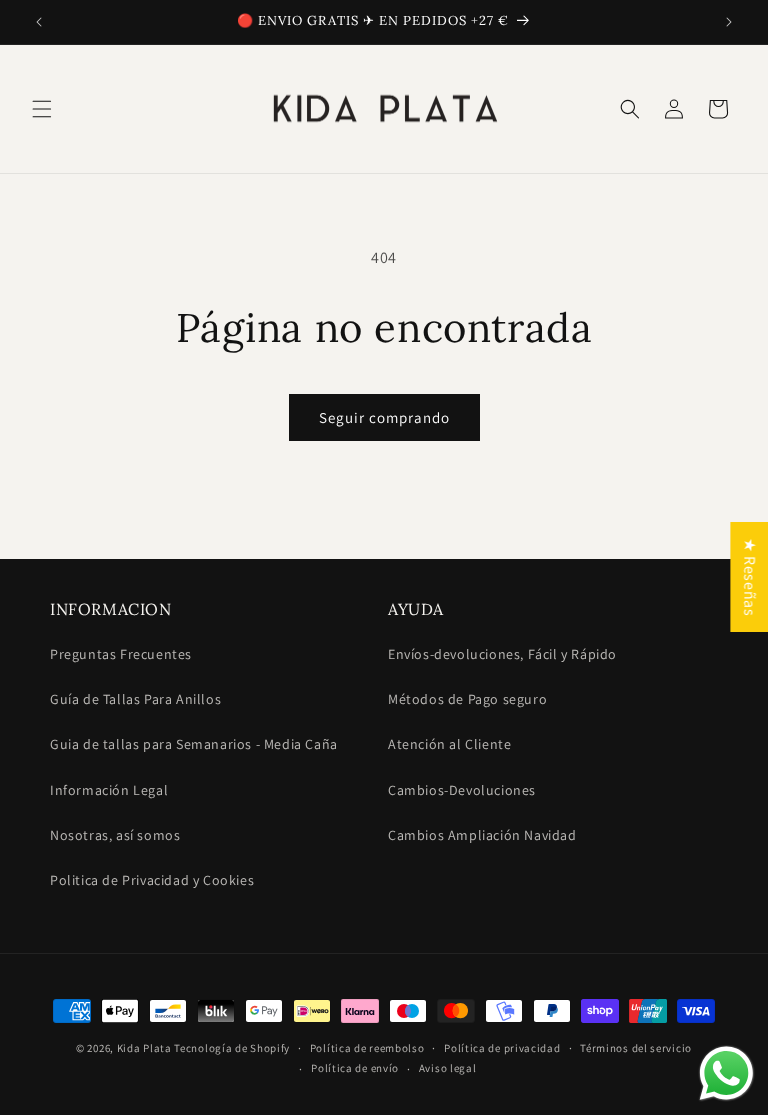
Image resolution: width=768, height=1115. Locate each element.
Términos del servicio (636, 1048)
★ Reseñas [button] (749, 576)
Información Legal (109, 790)
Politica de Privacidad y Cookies (152, 880)
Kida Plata (144, 1048)
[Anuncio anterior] (39, 22)
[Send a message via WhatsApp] (726, 1073)
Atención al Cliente (449, 744)
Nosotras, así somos (115, 835)
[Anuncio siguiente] (729, 22)
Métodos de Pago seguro (467, 699)
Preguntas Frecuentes (121, 654)
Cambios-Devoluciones (462, 790)
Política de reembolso (367, 1048)
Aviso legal (448, 1068)
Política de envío (355, 1068)
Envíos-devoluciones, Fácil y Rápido (502, 654)
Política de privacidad (502, 1048)
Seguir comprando (384, 417)
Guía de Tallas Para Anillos (135, 699)
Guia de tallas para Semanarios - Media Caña (194, 744)
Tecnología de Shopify (232, 1048)
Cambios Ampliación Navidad (482, 835)
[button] (42, 109)
